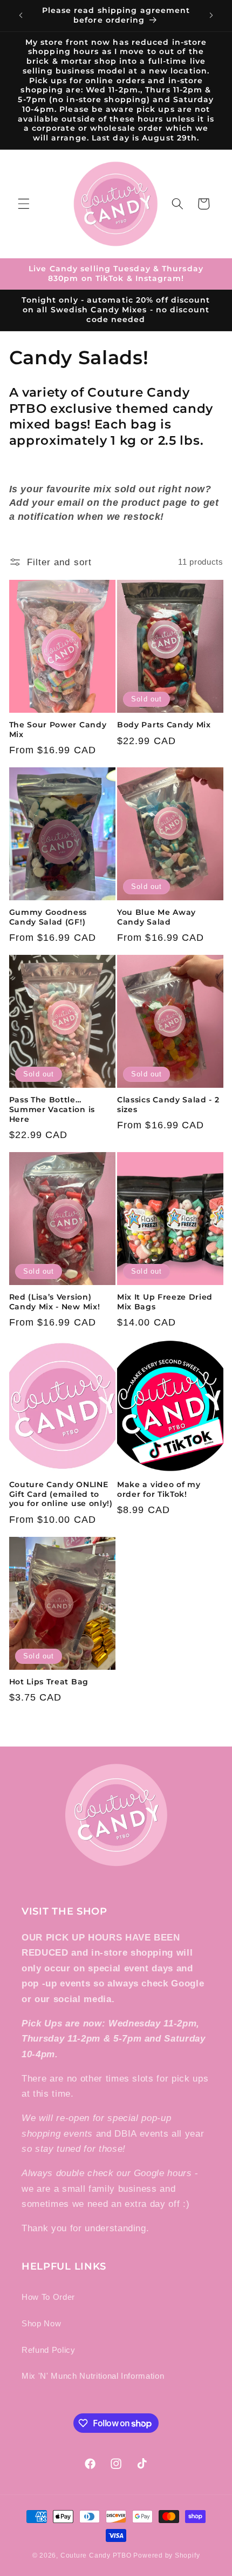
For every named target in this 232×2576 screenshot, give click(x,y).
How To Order (48, 2297)
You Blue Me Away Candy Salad (156, 917)
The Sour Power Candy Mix (58, 730)
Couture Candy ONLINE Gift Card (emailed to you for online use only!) (61, 1494)
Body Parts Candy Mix (164, 725)
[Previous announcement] (21, 16)
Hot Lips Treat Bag (49, 1682)
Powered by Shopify (166, 2555)
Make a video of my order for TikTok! (159, 1489)
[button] (24, 204)
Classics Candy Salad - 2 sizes (168, 1105)
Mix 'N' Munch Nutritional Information (93, 2376)
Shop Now (41, 2323)
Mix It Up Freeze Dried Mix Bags (165, 1302)
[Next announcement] (211, 16)
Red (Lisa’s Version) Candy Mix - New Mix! (55, 1302)
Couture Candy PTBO (96, 2555)
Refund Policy (49, 2350)
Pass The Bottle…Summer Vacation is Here (52, 1109)
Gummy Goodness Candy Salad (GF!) (48, 917)
